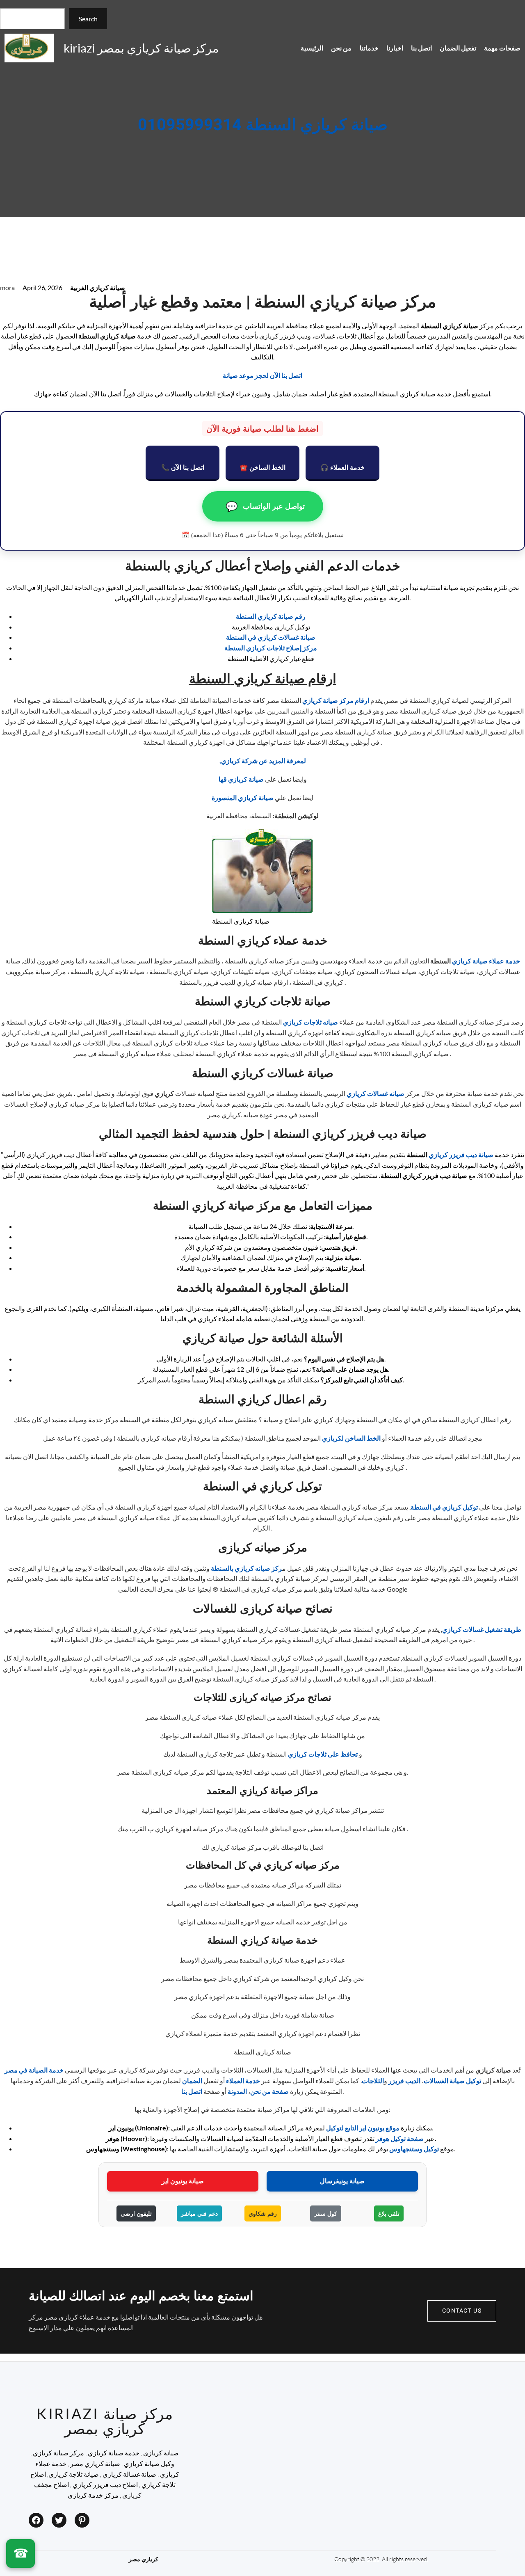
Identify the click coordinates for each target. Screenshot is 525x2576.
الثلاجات (373, 2081)
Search (88, 19)
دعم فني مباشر (199, 2213)
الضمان (192, 2081)
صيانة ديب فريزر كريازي (461, 1154)
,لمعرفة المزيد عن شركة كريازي (263, 761)
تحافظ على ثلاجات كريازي (323, 1754)
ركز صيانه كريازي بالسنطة (247, 1568)
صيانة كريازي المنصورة (243, 797)
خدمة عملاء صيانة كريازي (486, 961)
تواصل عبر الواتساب (265, 506)
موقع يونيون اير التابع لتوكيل (363, 2128)
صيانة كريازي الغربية (98, 287)
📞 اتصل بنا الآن (183, 467)
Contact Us (462, 2311)
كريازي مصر (144, 2559)
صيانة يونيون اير (183, 2181)
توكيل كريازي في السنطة (444, 1507)
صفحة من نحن (269, 2091)
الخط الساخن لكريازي (351, 1438)
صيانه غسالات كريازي (375, 1093)
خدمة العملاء (243, 2081)
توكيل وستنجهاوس (414, 2149)
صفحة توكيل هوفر (400, 2138)
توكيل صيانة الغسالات (452, 2081)
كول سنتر (326, 2213)
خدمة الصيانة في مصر (34, 2070)
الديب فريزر (404, 2081)
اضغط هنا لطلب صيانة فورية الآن (262, 429)
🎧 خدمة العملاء (342, 467)
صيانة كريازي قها (241, 779)
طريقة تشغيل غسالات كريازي (482, 1629)
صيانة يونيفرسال (342, 2181)
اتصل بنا (192, 2091)
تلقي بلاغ (389, 2213)
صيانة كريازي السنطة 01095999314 (263, 125)
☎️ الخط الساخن (262, 467)
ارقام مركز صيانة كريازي (336, 700)
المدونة (237, 2091)
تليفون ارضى (136, 2213)
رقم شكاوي (263, 2213)
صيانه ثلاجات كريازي (310, 1022)
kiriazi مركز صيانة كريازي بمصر (141, 48)
